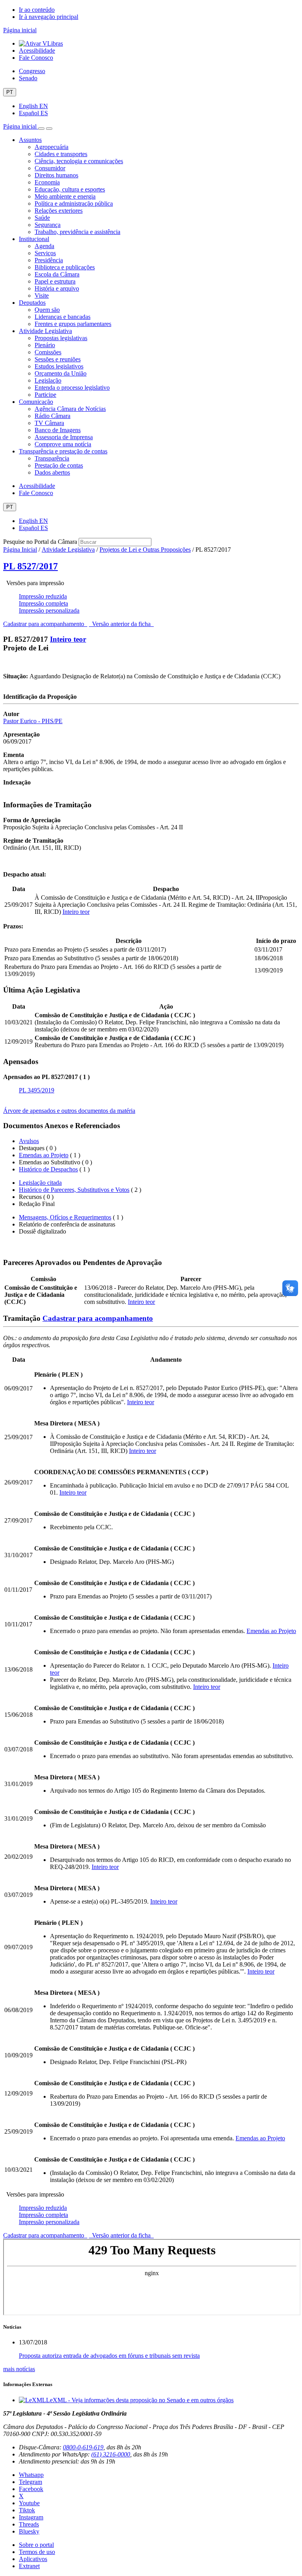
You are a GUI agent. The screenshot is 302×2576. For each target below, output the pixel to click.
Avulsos (29, 1141)
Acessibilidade (37, 51)
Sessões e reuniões (58, 359)
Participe (45, 395)
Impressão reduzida (43, 596)
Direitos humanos (56, 175)
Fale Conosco (36, 58)
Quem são (47, 310)
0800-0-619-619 (83, 2447)
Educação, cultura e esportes (70, 189)
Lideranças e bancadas (63, 317)
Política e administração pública (74, 203)
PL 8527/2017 (30, 566)
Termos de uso (37, 2552)
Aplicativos (33, 2559)
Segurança (48, 225)
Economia (47, 182)
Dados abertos (52, 472)
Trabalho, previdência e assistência (77, 232)
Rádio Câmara (52, 416)
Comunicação (36, 402)
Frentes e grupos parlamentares (73, 324)
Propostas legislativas (61, 338)
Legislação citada (40, 1183)
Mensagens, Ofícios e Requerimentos (65, 1217)
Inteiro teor (68, 639)
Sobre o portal (36, 2545)
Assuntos (30, 140)
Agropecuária (52, 147)
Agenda (44, 246)
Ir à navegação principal (49, 17)
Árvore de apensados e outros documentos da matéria (69, 1111)
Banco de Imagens (58, 430)
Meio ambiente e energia (65, 196)
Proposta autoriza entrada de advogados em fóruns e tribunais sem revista (109, 2356)
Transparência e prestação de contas (63, 451)
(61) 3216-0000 (111, 2454)
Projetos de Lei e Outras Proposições (145, 550)
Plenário (45, 345)
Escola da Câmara (57, 274)
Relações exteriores (59, 211)
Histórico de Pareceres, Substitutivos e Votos (74, 1190)
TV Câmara (49, 423)
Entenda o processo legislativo (72, 388)
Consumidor (50, 168)
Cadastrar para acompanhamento (45, 624)
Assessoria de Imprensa (64, 437)
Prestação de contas (59, 465)
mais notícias (19, 2369)
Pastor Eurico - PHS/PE (33, 721)
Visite (42, 296)
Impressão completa (43, 603)
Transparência (52, 458)
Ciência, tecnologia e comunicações (79, 161)
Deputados (32, 303)
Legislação (48, 380)
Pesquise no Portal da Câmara (40, 542)
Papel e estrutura (55, 281)
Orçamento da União (61, 373)
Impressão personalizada (49, 610)
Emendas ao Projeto (44, 1155)
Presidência (49, 260)
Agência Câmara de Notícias (70, 409)
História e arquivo (57, 288)
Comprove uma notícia (63, 444)
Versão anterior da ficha (121, 624)
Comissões (48, 352)
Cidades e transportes (61, 154)
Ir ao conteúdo (37, 10)
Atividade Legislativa (45, 331)
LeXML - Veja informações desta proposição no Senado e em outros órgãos (140, 2400)
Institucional (34, 239)
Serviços (45, 253)
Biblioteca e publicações (65, 267)
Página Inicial (20, 550)
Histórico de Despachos (48, 1169)
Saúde (42, 218)
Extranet (29, 2566)
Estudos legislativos (59, 366)
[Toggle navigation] (41, 129)
